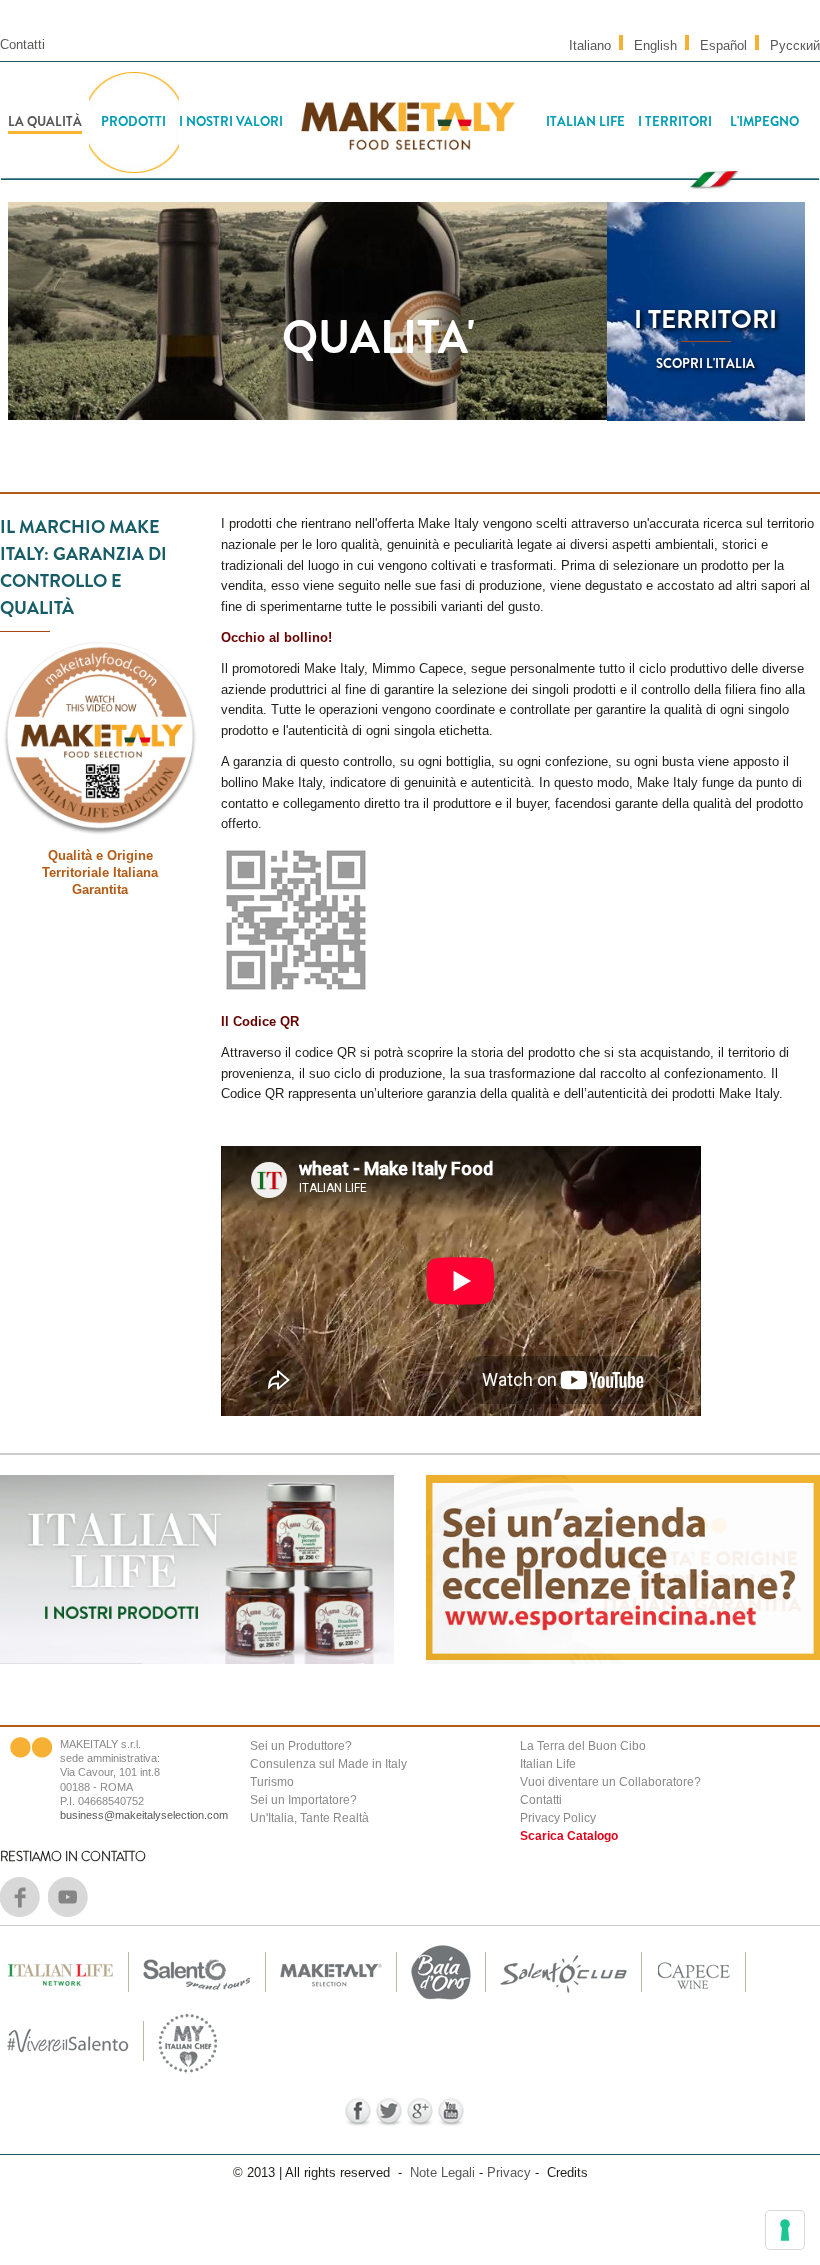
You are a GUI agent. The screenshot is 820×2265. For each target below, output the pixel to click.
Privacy (509, 2172)
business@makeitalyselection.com (144, 1815)
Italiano (590, 45)
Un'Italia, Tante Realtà (309, 1818)
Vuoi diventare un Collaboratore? (610, 1782)
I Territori (675, 121)
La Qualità (45, 121)
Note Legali (442, 2172)
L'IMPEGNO (764, 121)
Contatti (22, 44)
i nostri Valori (231, 121)
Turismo (272, 1782)
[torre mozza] (441, 2000)
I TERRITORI (705, 319)
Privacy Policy (558, 1818)
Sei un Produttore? (301, 1746)
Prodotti (133, 121)
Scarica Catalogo (569, 1836)
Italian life (585, 121)
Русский (795, 45)
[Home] (406, 122)
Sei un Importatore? (303, 1800)
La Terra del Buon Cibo (583, 1746)
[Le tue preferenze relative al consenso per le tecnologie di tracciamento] (785, 2230)
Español (723, 45)
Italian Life (548, 1764)
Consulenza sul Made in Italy (328, 1764)
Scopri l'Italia (705, 363)
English (655, 45)
